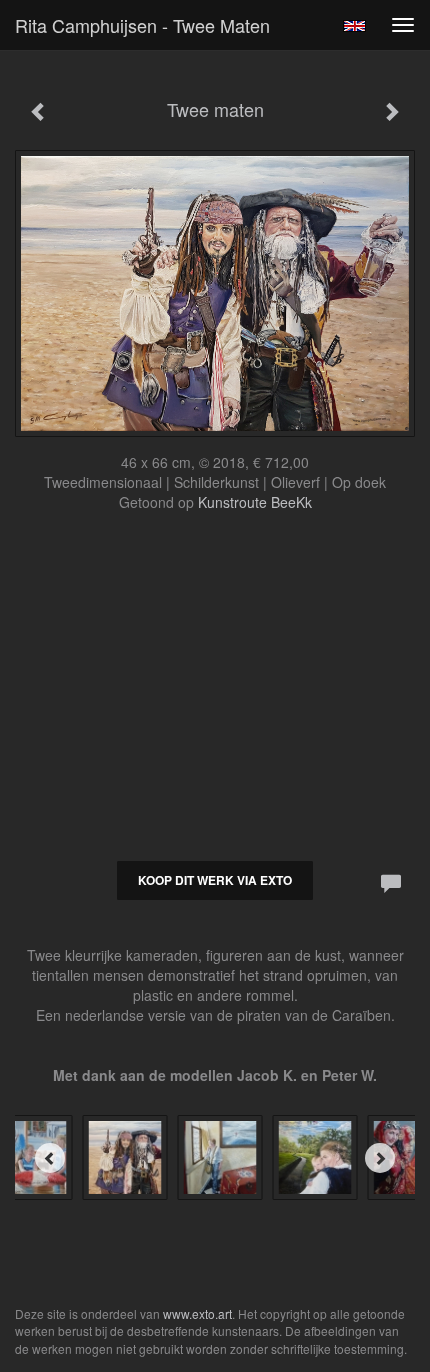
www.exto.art (197, 1313)
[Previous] (50, 1158)
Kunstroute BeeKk (255, 502)
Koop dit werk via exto (215, 880)
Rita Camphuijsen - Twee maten (142, 25)
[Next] (380, 1158)
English (354, 26)
